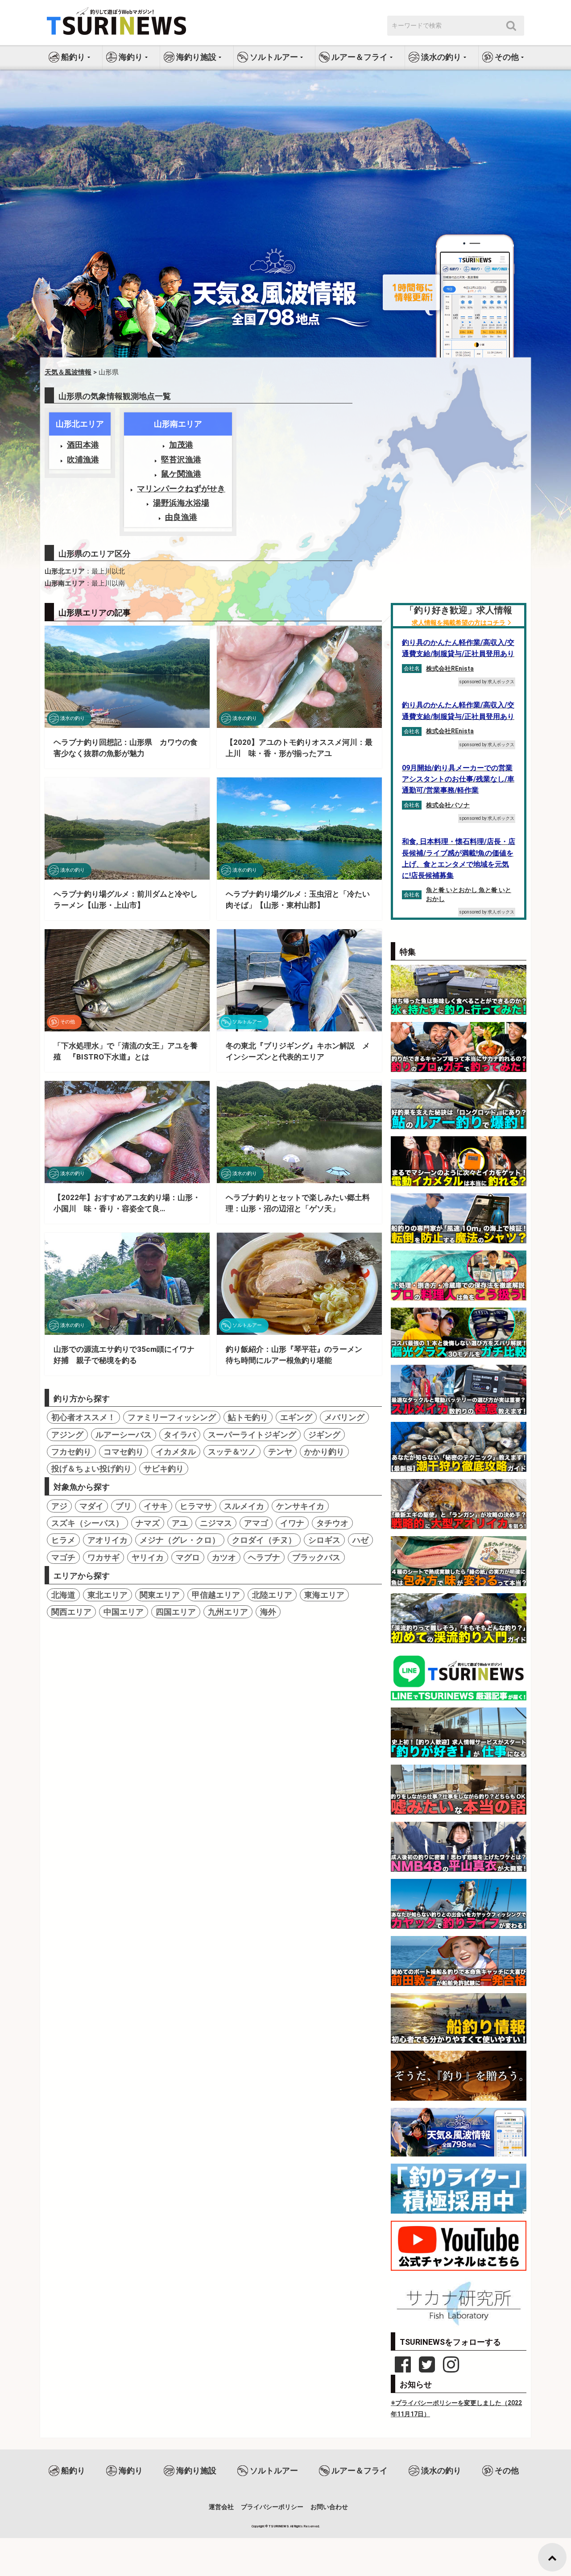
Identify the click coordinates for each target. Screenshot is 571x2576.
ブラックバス (316, 1557)
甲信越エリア (216, 1595)
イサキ (156, 1506)
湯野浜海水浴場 (181, 503)
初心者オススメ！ (83, 1417)
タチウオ (332, 1523)
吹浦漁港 (83, 459)
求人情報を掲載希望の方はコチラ (459, 623)
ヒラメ (63, 1540)
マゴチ (63, 1557)
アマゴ (256, 1523)
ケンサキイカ (300, 1506)
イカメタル (176, 1452)
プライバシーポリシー (272, 2507)
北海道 (63, 1595)
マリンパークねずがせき (181, 488)
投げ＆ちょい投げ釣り (91, 1469)
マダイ (91, 1506)
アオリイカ (108, 1540)
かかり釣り (324, 1452)
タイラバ (180, 1435)
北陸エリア (272, 1595)
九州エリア (228, 1612)
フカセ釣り (71, 1452)
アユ (180, 1523)
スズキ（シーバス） (87, 1523)
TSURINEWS (279, 2526)
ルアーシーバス (124, 1435)
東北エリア (108, 1595)
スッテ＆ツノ (232, 1452)
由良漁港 (181, 517)
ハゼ (360, 1540)
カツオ (224, 1557)
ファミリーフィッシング (172, 1417)
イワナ (292, 1523)
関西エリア (71, 1612)
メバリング (344, 1417)
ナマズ (148, 1523)
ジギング (324, 1435)
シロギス (324, 1540)
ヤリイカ (148, 1557)
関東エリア (160, 1595)
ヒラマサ (196, 1506)
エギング (296, 1417)
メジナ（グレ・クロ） (180, 1540)
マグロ (188, 1557)
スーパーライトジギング (252, 1435)
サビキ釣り (164, 1469)
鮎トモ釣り (248, 1417)
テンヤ (280, 1452)
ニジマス (216, 1523)
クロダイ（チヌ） (264, 1540)
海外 (268, 1612)
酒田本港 (83, 445)
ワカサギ (103, 1557)
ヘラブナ (264, 1557)
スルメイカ (244, 1506)
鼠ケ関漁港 (181, 474)
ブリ (124, 1506)
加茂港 (181, 445)
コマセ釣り (124, 1452)
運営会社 (221, 2507)
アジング (67, 1435)
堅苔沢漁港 (181, 459)
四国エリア (176, 1612)
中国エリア (124, 1612)
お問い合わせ (329, 2507)
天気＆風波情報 (68, 372)
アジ (59, 1506)
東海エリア (324, 1595)
